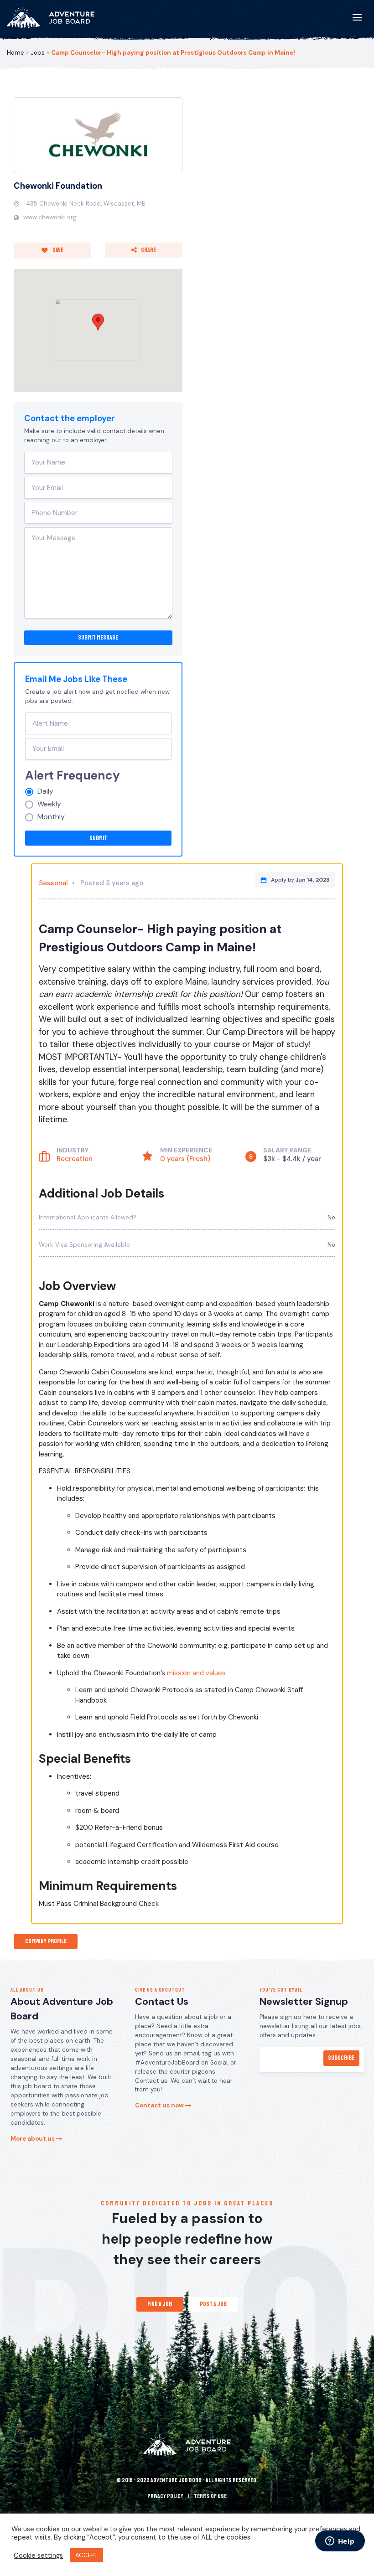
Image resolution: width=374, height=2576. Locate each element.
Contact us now (160, 2105)
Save (57, 250)
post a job (213, 2304)
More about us (33, 2139)
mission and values (196, 1673)
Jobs (38, 53)
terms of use (210, 2496)
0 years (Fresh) (185, 1159)
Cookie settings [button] (38, 2555)
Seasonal (53, 883)
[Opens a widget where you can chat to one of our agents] (340, 2542)
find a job (160, 2304)
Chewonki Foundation (58, 186)
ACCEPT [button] (86, 2555)
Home (16, 53)
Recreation (75, 1159)
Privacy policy (165, 2496)
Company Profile (46, 1941)
